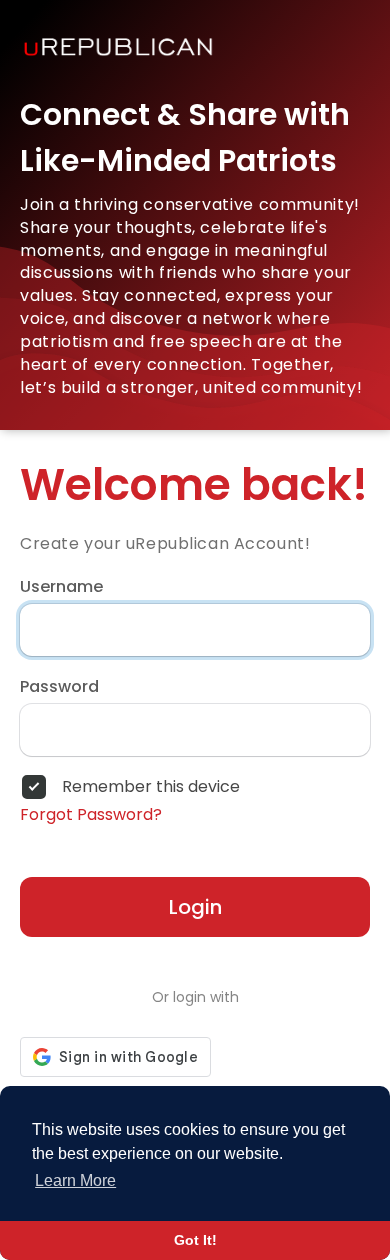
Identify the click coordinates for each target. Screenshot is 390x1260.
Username (61, 587)
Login (195, 907)
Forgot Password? (91, 815)
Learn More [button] (75, 1180)
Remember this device (151, 787)
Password (59, 687)
